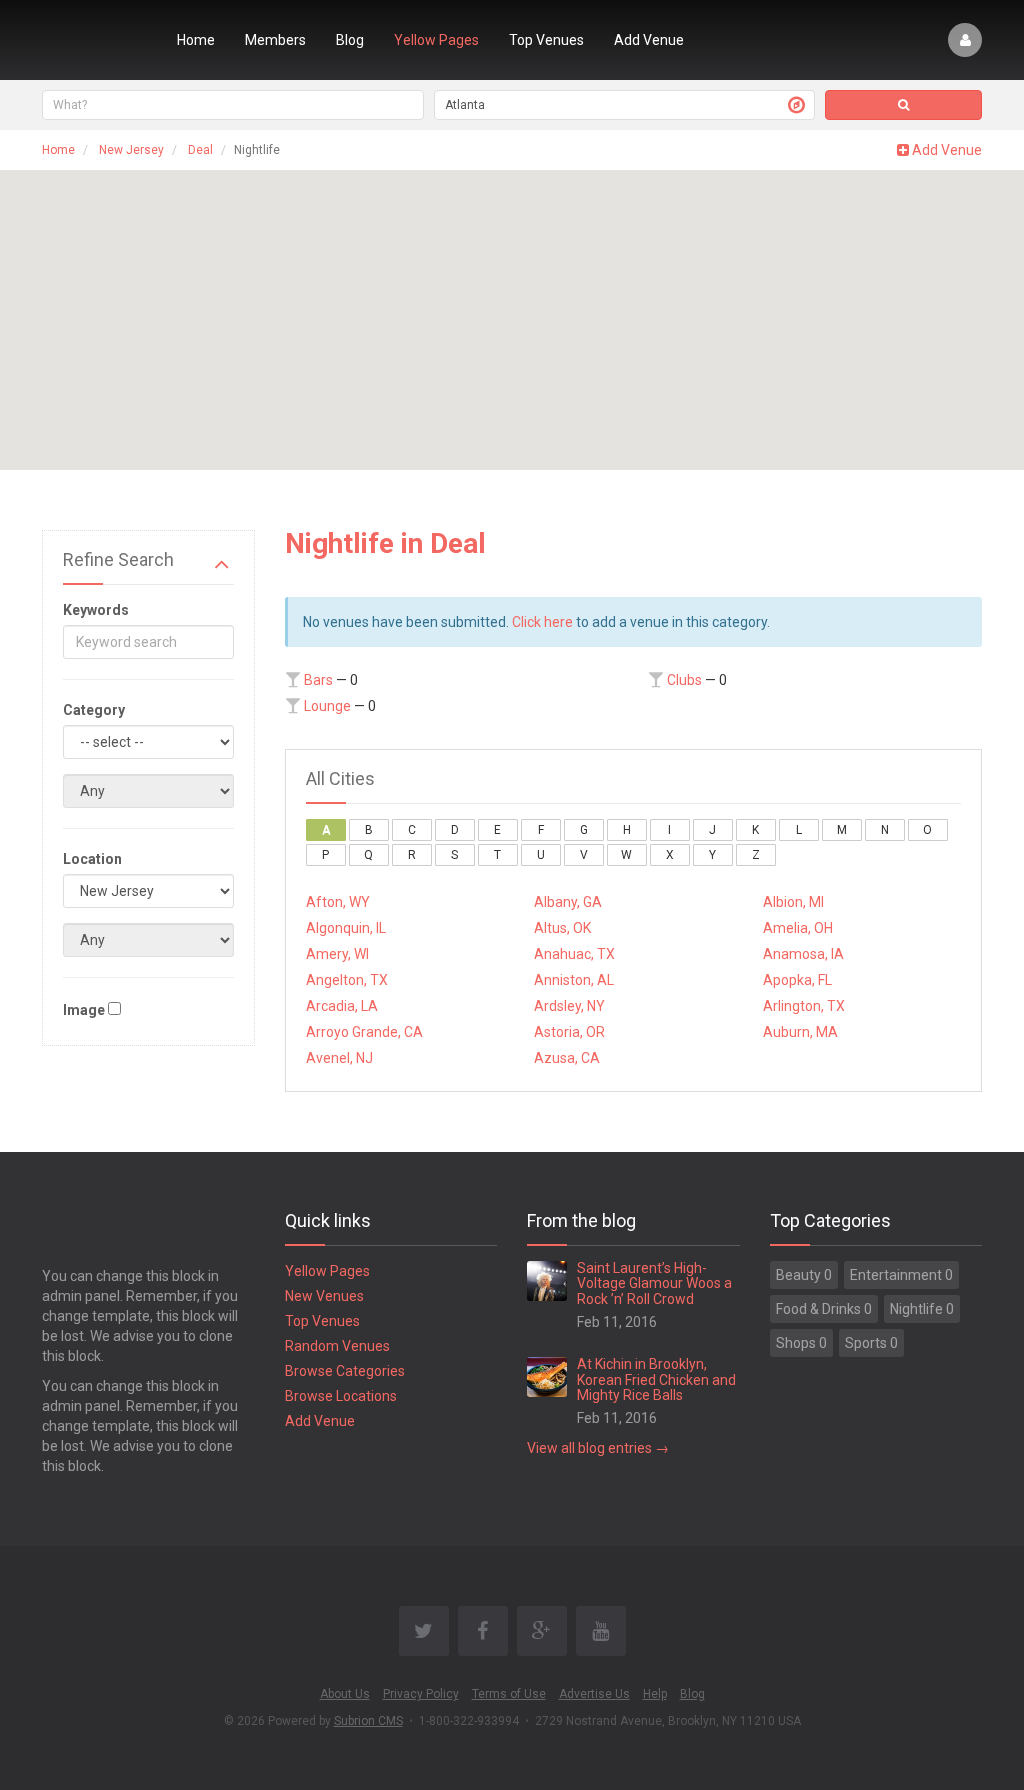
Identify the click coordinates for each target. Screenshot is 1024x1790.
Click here (542, 622)
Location (92, 859)
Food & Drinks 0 (824, 1309)
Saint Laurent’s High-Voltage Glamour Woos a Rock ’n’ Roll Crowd (654, 1283)
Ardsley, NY (569, 1006)
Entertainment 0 (901, 1275)
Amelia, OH (798, 928)
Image (84, 1010)
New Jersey (131, 150)
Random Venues (337, 1346)
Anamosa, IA (803, 954)
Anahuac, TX (574, 954)
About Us (345, 1694)
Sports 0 (871, 1343)
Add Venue (649, 40)
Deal (200, 150)
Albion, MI (793, 902)
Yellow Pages (436, 40)
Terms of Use (509, 1694)
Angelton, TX (347, 980)
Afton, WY (338, 902)
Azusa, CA (567, 1058)
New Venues (324, 1296)
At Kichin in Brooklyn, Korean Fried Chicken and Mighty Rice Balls (656, 1379)
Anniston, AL (574, 980)
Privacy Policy (421, 1694)
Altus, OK (562, 928)
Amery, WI (337, 954)
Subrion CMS (368, 1721)
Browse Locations (341, 1396)
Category (94, 710)
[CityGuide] (94, 40)
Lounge (327, 706)
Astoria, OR (569, 1032)
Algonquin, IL (346, 928)
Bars (318, 680)
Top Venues (546, 40)
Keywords (96, 610)
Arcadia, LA (342, 1006)
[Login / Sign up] (965, 40)
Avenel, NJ (339, 1058)
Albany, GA (568, 902)
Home (196, 40)
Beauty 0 (804, 1275)
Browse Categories (345, 1371)
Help (655, 1694)
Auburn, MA (800, 1032)
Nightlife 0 (922, 1309)
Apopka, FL (797, 980)
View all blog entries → (598, 1448)
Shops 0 (801, 1343)
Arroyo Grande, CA (364, 1032)
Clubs (684, 680)
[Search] (903, 105)
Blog (350, 40)
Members (275, 40)
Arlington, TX (804, 1006)
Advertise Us (594, 1694)
